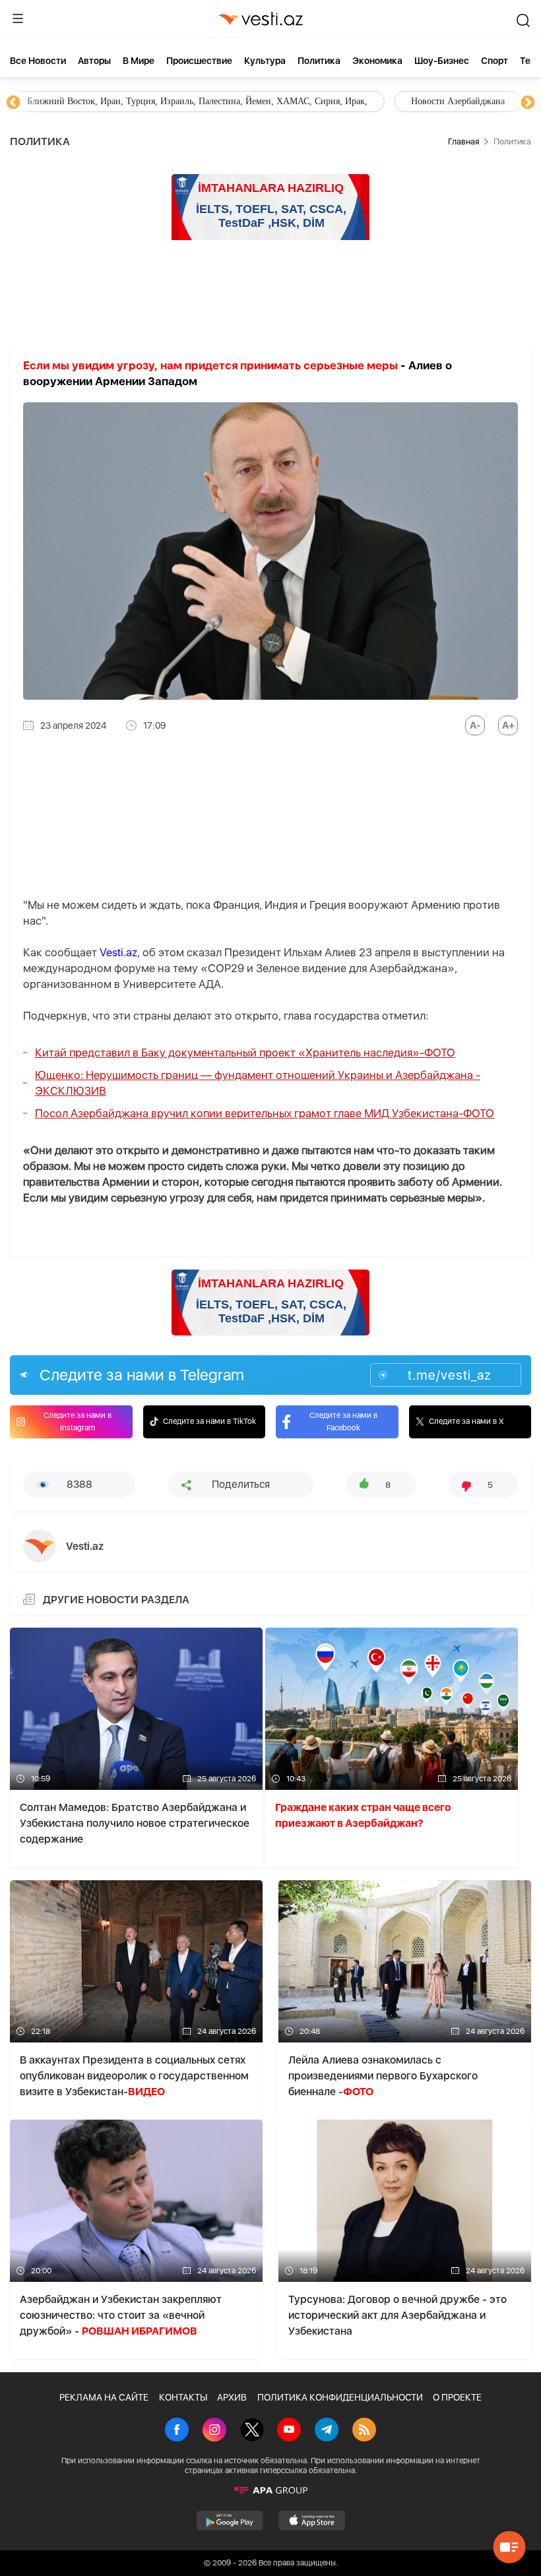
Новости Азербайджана (74, 101)
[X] (252, 2431)
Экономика (377, 61)
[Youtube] (289, 2431)
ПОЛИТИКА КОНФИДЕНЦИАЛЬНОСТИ (340, 2397)
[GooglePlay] (230, 2521)
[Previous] (13, 103)
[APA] (270, 2490)
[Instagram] (214, 2431)
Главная (463, 141)
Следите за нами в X (466, 1421)
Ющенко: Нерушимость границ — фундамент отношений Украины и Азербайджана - (258, 1083)
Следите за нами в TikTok (209, 1421)
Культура (265, 61)
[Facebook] (177, 2431)
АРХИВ (232, 2397)
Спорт (494, 61)
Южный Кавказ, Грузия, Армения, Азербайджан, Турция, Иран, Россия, (309, 101)
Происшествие (199, 61)
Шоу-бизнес (442, 61)
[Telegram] (327, 2431)
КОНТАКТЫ (183, 2397)
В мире (139, 61)
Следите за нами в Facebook (343, 1422)
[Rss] (364, 2431)
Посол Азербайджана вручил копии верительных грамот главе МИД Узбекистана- (265, 1113)
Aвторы (94, 61)
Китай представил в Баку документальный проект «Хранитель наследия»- (245, 1053)
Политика (319, 61)
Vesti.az (118, 952)
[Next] (528, 103)
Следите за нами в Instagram (78, 1422)
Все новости (38, 61)
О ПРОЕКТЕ (457, 2397)
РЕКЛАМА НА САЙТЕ (104, 2397)
